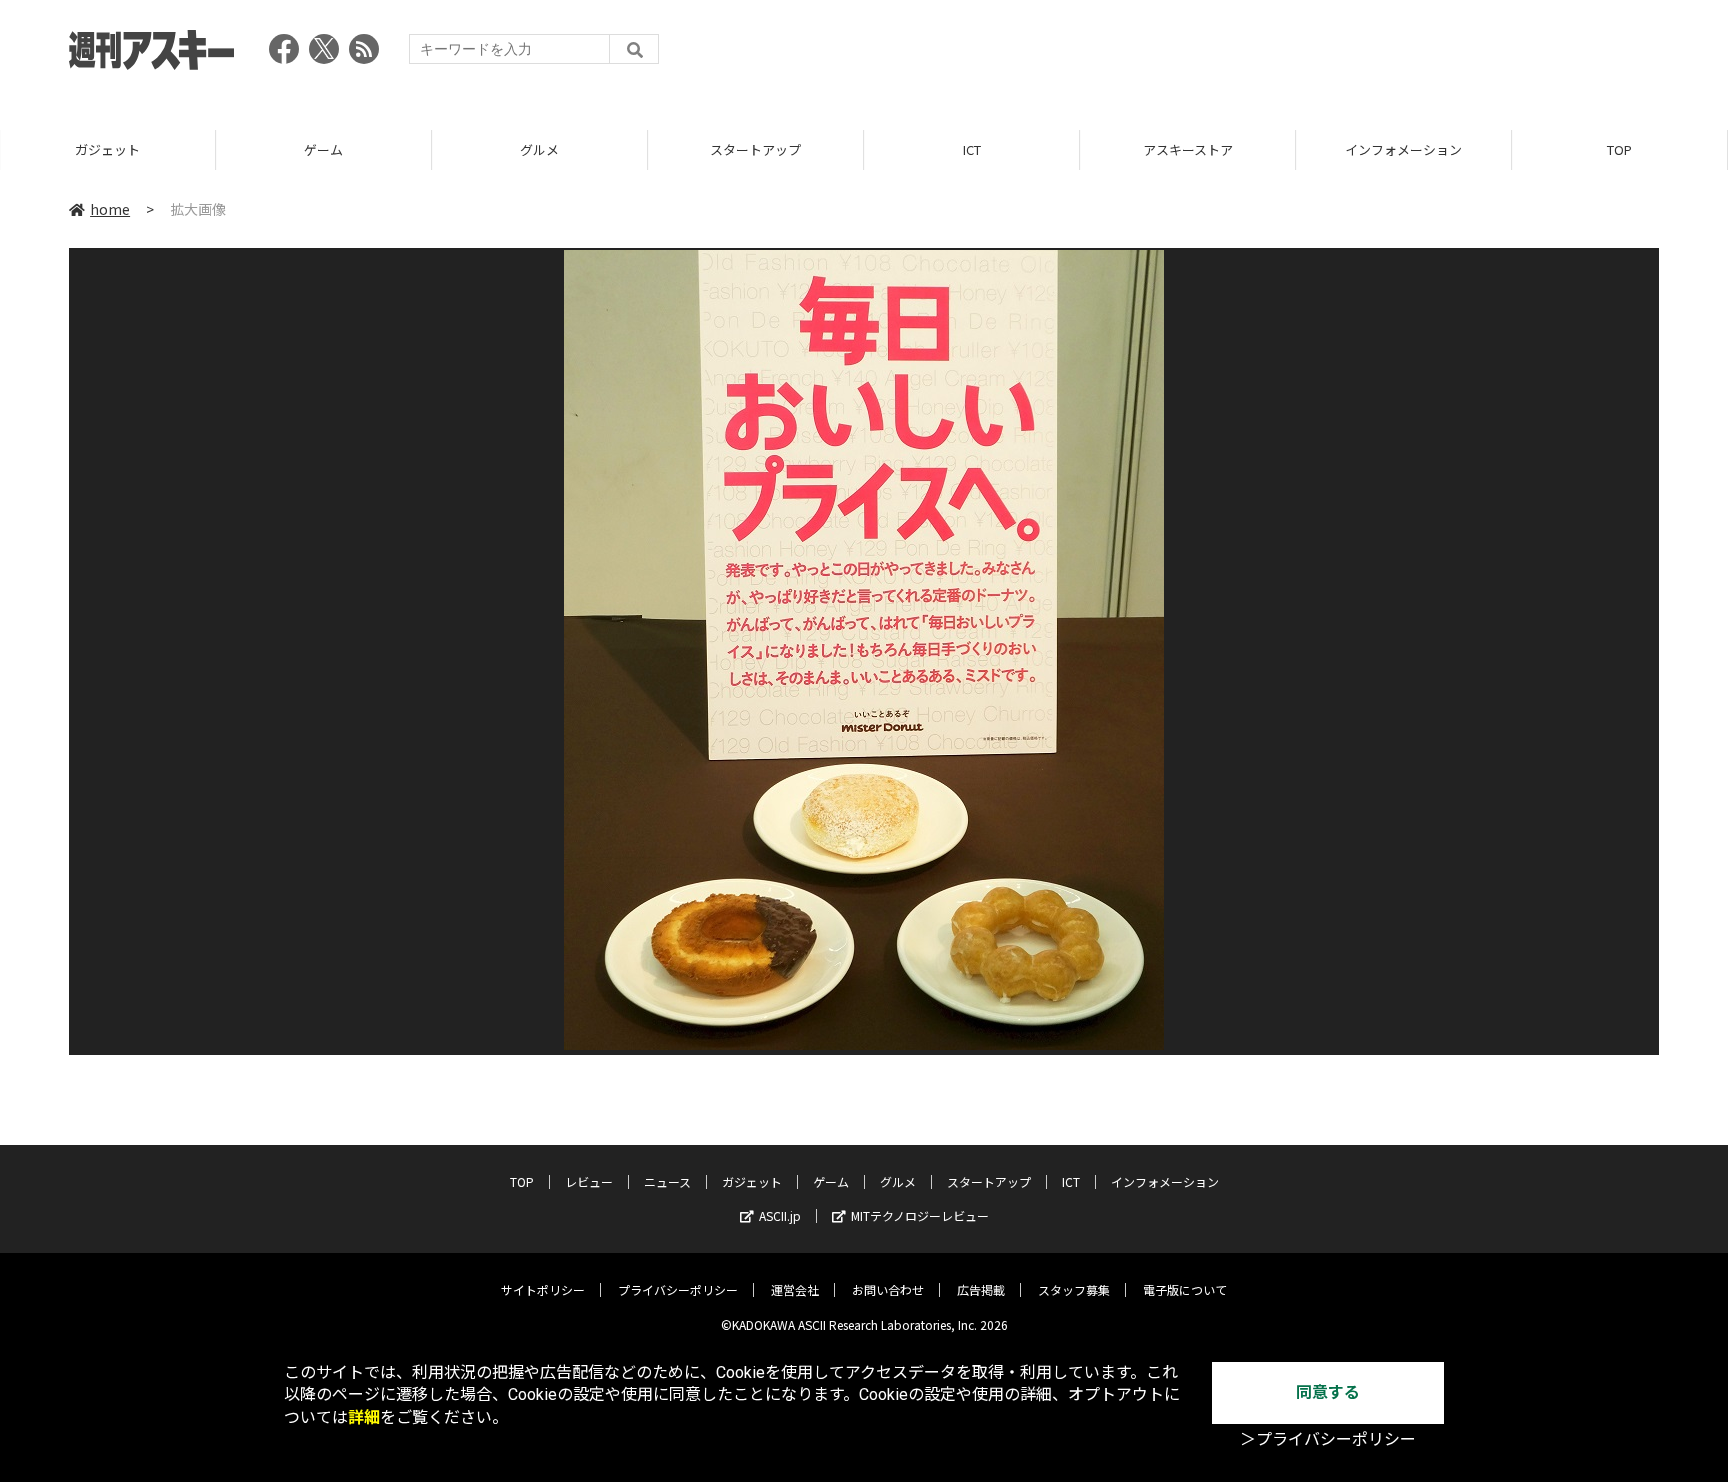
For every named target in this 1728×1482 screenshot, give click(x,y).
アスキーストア (1188, 149)
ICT (972, 149)
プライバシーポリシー (678, 1289)
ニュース (667, 1181)
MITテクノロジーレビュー (920, 1215)
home (110, 209)
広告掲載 (981, 1289)
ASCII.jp (780, 1215)
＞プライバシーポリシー (1328, 1439)
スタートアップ (755, 149)
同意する (1328, 1392)
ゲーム (323, 149)
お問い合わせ (888, 1289)
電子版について (1185, 1289)
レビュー (589, 1181)
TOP (1619, 149)
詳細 (364, 1417)
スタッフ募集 (1074, 1289)
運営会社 (795, 1289)
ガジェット (107, 149)
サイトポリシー (543, 1289)
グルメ (539, 149)
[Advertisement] (1295, 55)
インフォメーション (1403, 149)
